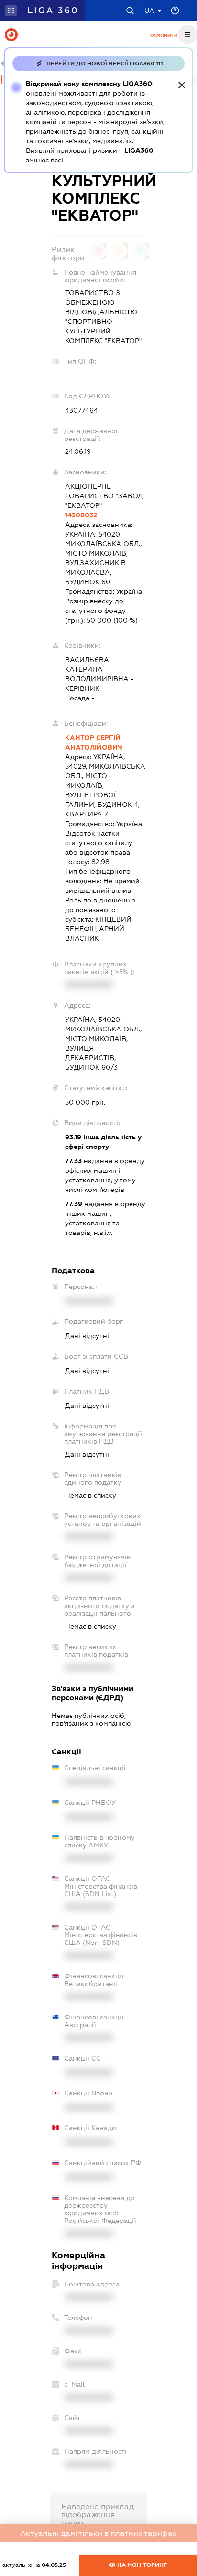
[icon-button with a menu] (187, 34)
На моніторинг (141, 2565)
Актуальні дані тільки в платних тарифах (98, 2533)
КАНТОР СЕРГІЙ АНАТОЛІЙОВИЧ (94, 742)
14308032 (81, 515)
